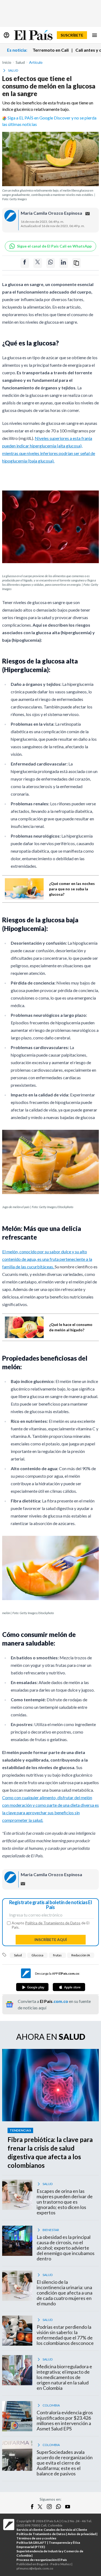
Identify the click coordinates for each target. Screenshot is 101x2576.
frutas (57, 1955)
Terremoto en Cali (51, 50)
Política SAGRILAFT (32, 2543)
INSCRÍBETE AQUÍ (51, 1940)
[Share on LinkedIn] (64, 263)
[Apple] (69, 1987)
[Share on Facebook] (25, 263)
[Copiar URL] (76, 263)
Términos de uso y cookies (36, 2538)
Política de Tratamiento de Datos (53, 1923)
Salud (18, 1955)
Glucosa (37, 1955)
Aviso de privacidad (82, 2534)
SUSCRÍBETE (72, 35)
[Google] (32, 1987)
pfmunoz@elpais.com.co (35, 2568)
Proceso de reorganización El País (42, 2560)
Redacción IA (81, 1955)
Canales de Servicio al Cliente (65, 2530)
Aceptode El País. (50, 1925)
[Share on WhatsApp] (51, 263)
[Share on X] (38, 263)
